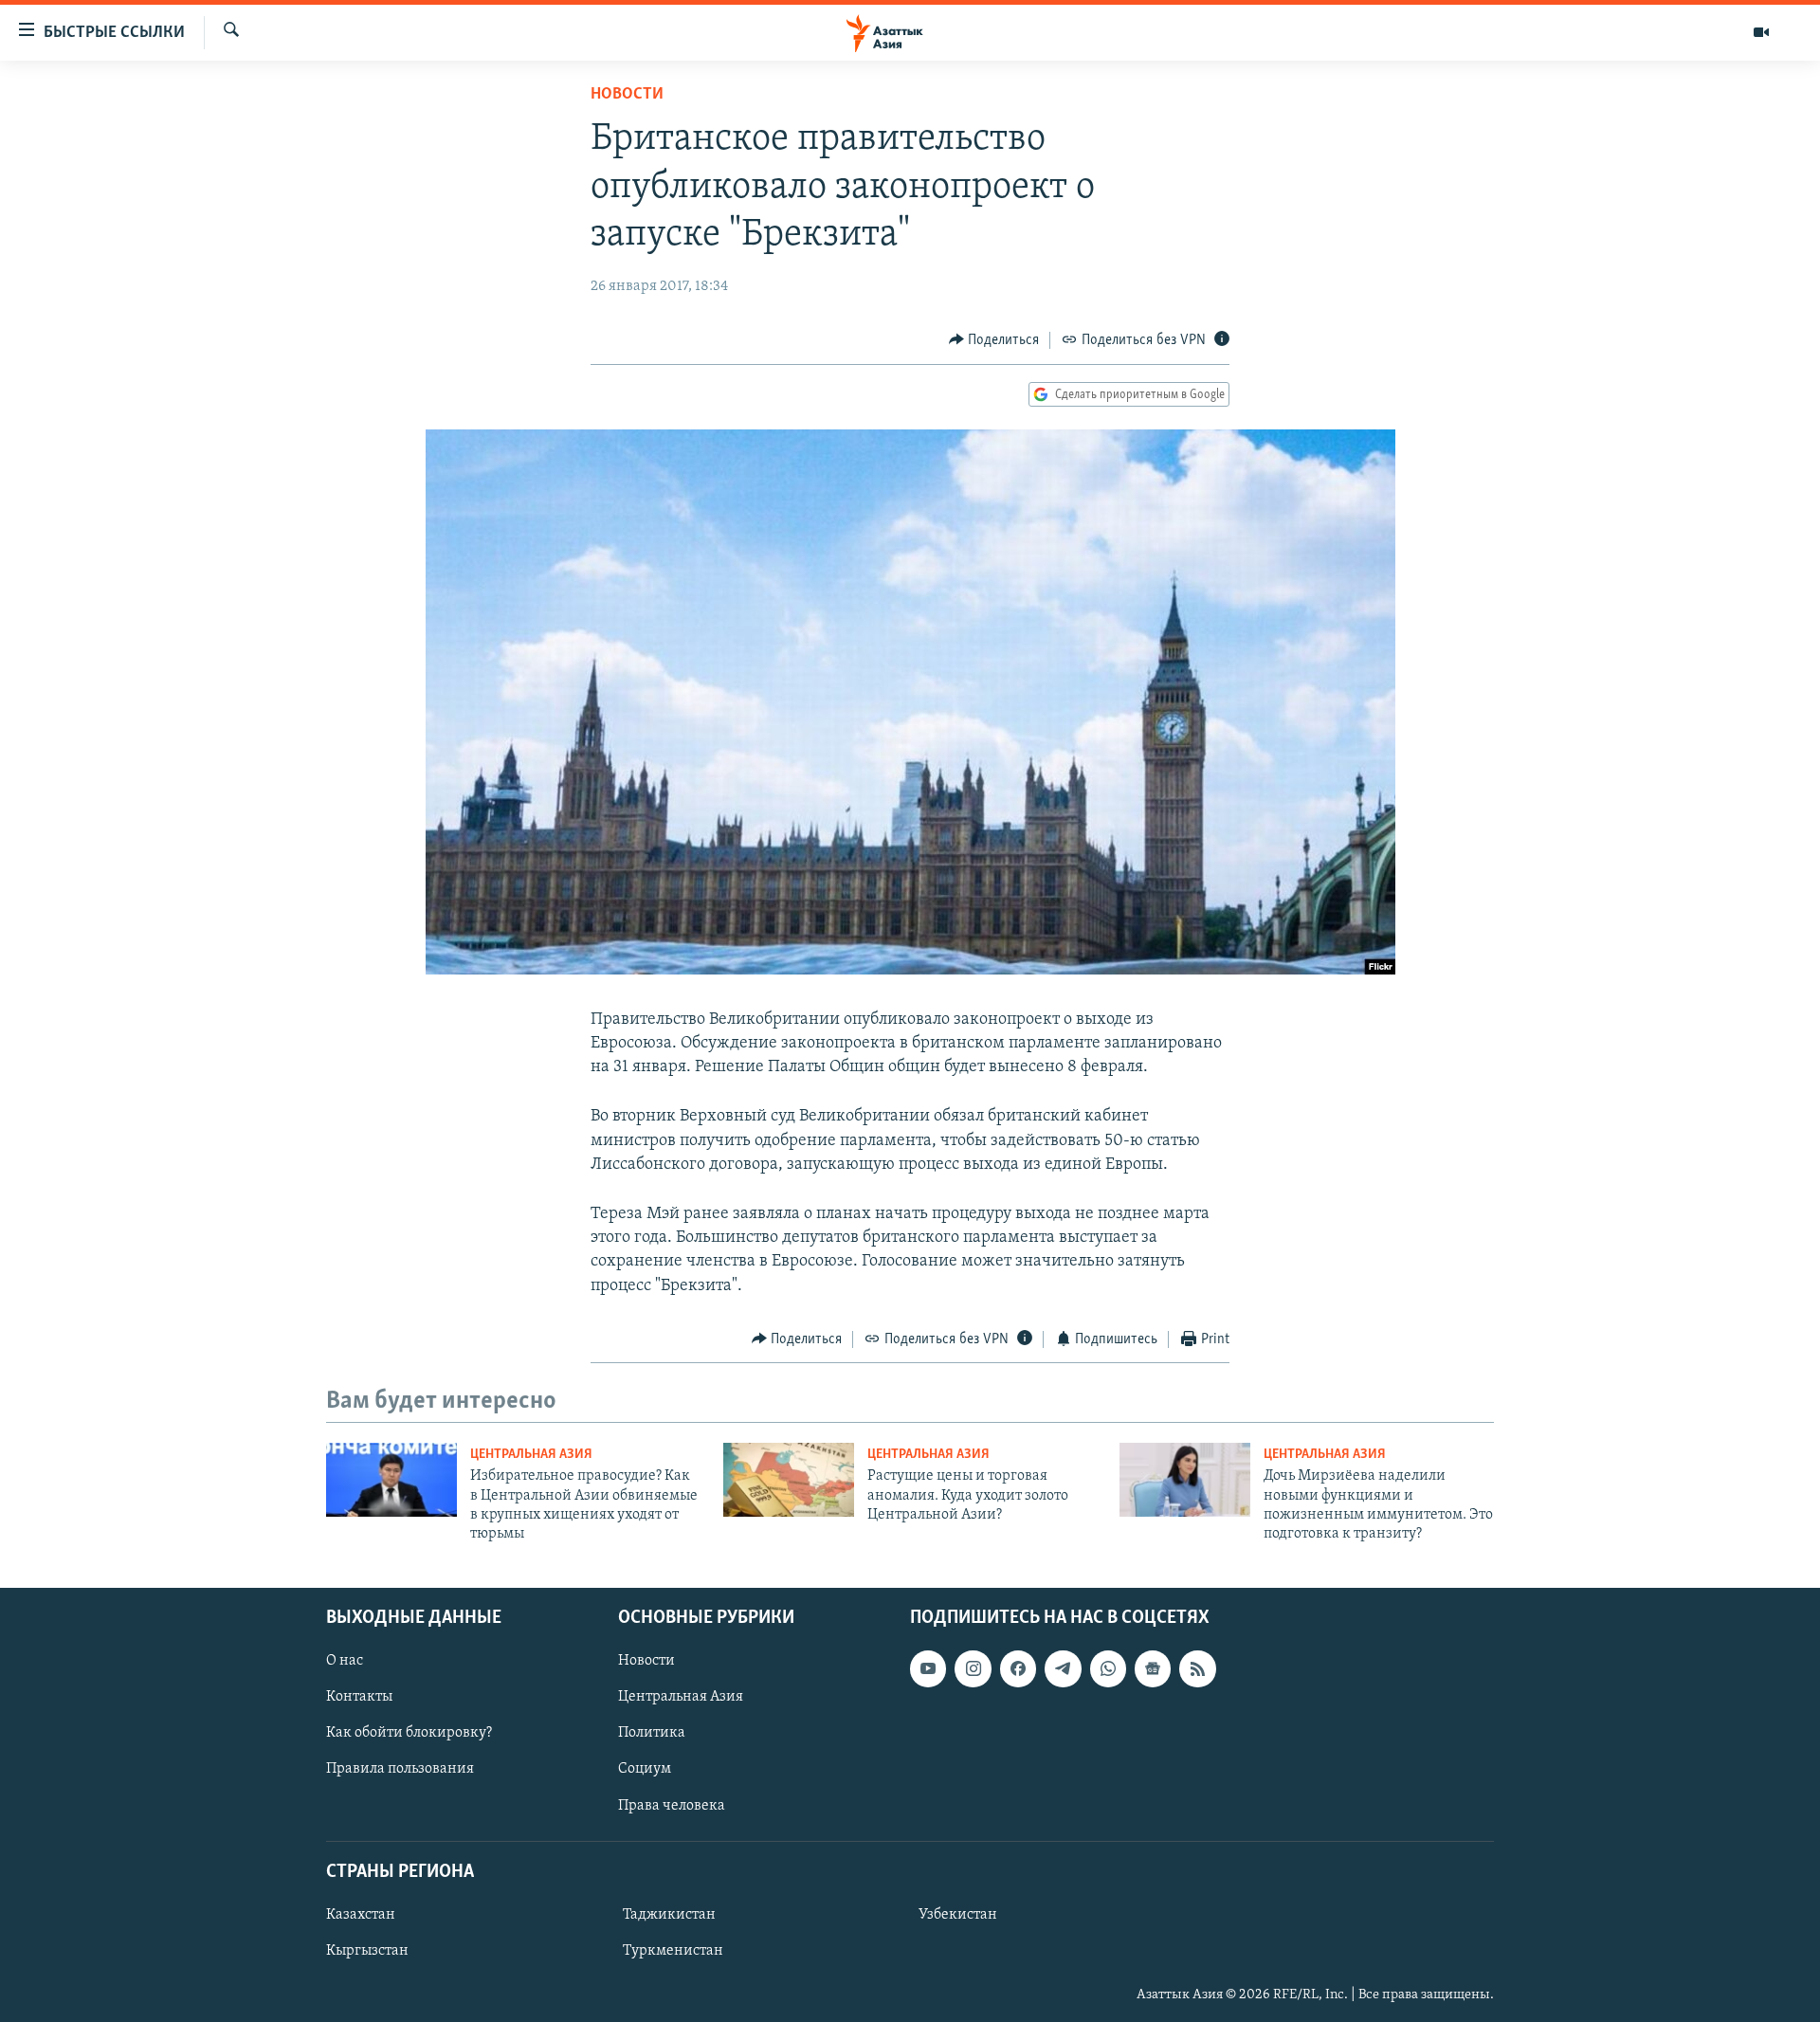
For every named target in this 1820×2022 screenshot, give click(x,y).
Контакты (359, 1697)
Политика (652, 1733)
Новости (627, 95)
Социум (645, 1769)
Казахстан (361, 1915)
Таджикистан (669, 1915)
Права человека (672, 1805)
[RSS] (1197, 1668)
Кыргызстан (367, 1951)
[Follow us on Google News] (1153, 1668)
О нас (345, 1661)
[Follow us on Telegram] (1063, 1668)
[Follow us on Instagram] (973, 1668)
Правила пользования (400, 1769)
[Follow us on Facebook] (1018, 1668)
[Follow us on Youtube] (928, 1668)
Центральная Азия (531, 1455)
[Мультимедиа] (1761, 32)
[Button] (994, 340)
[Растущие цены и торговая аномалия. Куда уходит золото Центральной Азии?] (789, 1480)
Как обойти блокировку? (409, 1733)
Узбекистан (958, 1915)
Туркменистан (673, 1951)
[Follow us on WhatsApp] (1108, 1668)
